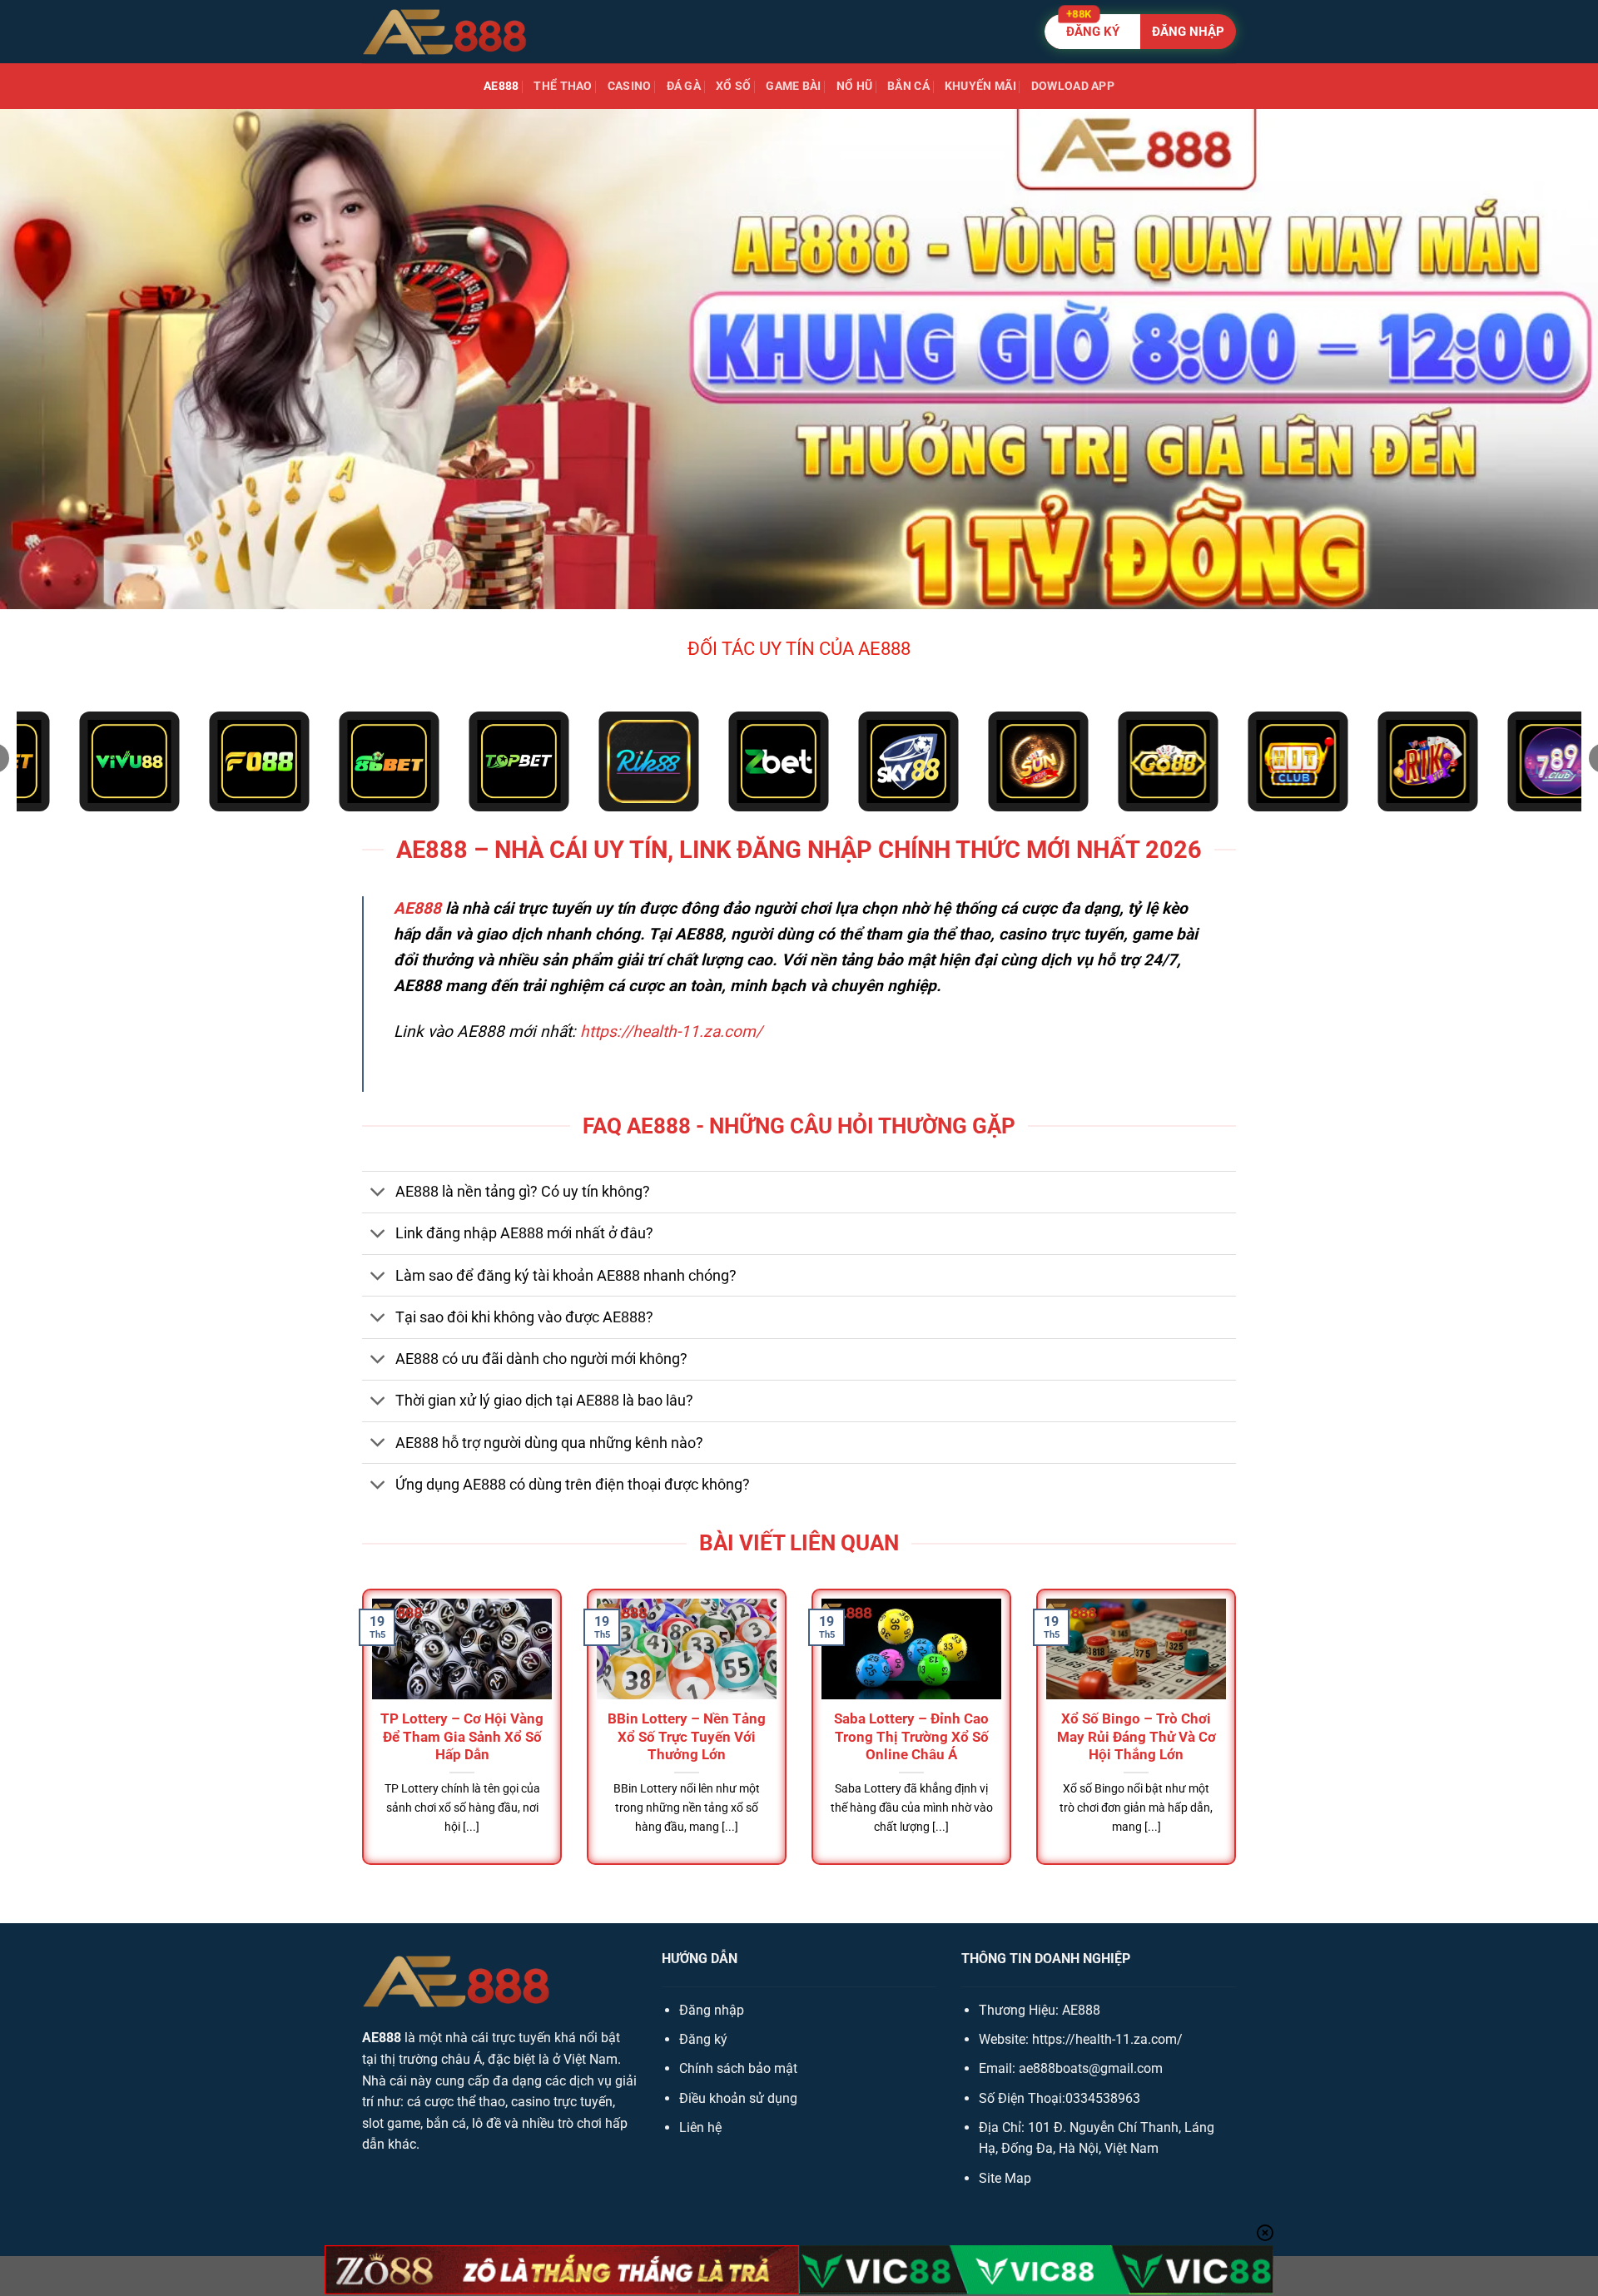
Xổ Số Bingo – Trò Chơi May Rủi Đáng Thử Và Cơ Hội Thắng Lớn (1136, 1737)
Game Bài (793, 86)
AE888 (501, 86)
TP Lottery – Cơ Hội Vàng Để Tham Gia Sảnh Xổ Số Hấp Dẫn (462, 1737)
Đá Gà (684, 86)
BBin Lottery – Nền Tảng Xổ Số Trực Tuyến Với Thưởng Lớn (687, 1737)
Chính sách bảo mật (738, 2068)
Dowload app (1073, 86)
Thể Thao (563, 86)
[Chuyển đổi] (378, 1194)
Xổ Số (733, 86)
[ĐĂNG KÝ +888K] (1140, 32)
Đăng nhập (712, 2010)
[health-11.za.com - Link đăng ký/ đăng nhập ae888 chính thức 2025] (445, 32)
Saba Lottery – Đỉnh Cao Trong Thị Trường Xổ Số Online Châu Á (911, 1737)
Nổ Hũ (854, 86)
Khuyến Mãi (980, 86)
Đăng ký (703, 2039)
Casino (630, 86)
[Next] (1239, 1742)
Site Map (1005, 2178)
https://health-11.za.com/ (671, 1031)
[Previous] (359, 1742)
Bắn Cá (908, 86)
